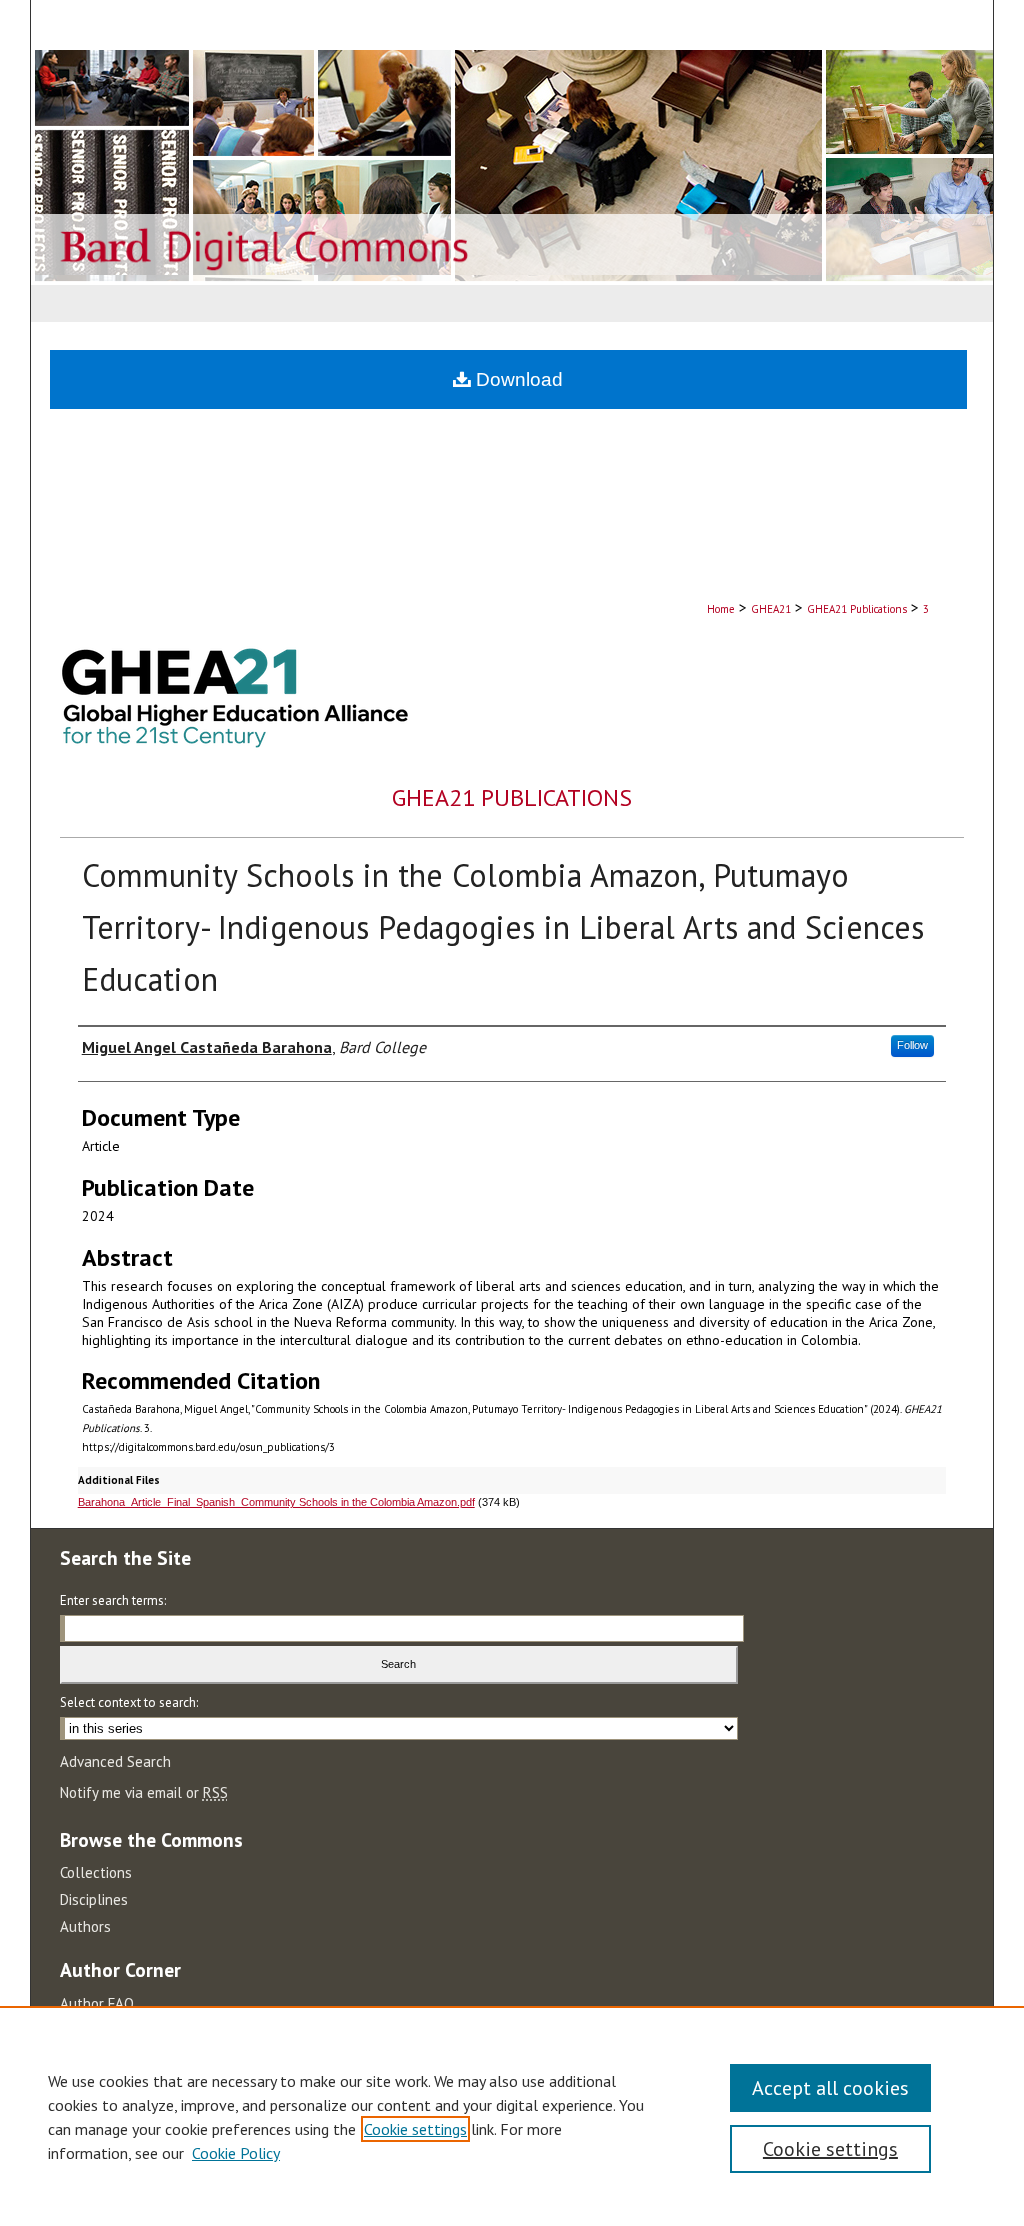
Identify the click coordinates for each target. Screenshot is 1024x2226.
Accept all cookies (830, 2088)
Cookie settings (415, 2129)
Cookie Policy (236, 2153)
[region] (512, 2116)
